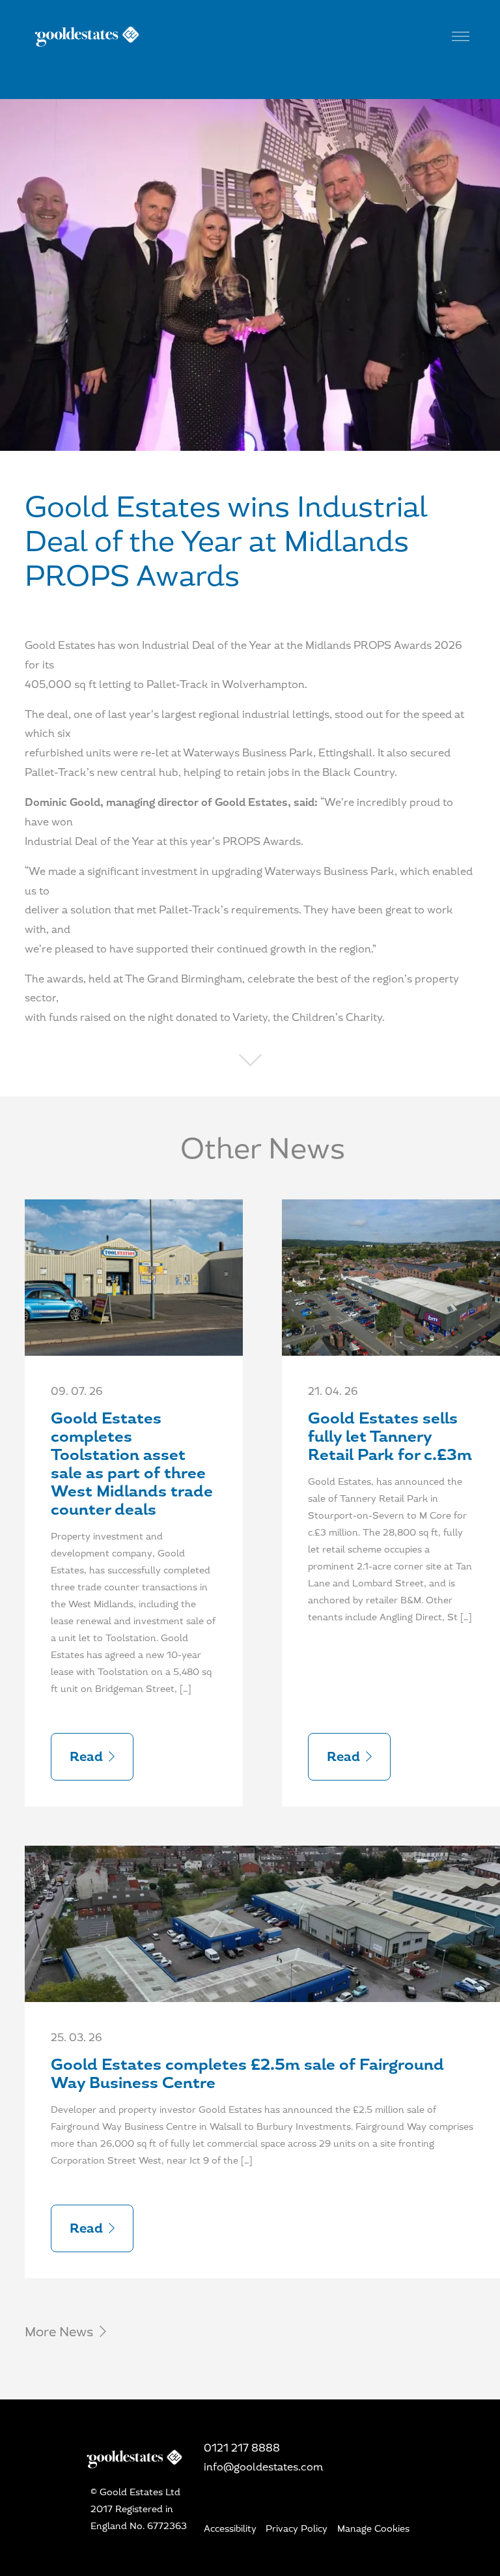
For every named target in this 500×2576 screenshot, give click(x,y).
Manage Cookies (373, 2528)
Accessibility (230, 2528)
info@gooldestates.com (263, 2467)
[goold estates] (250, 35)
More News (61, 2332)
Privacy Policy (297, 2528)
